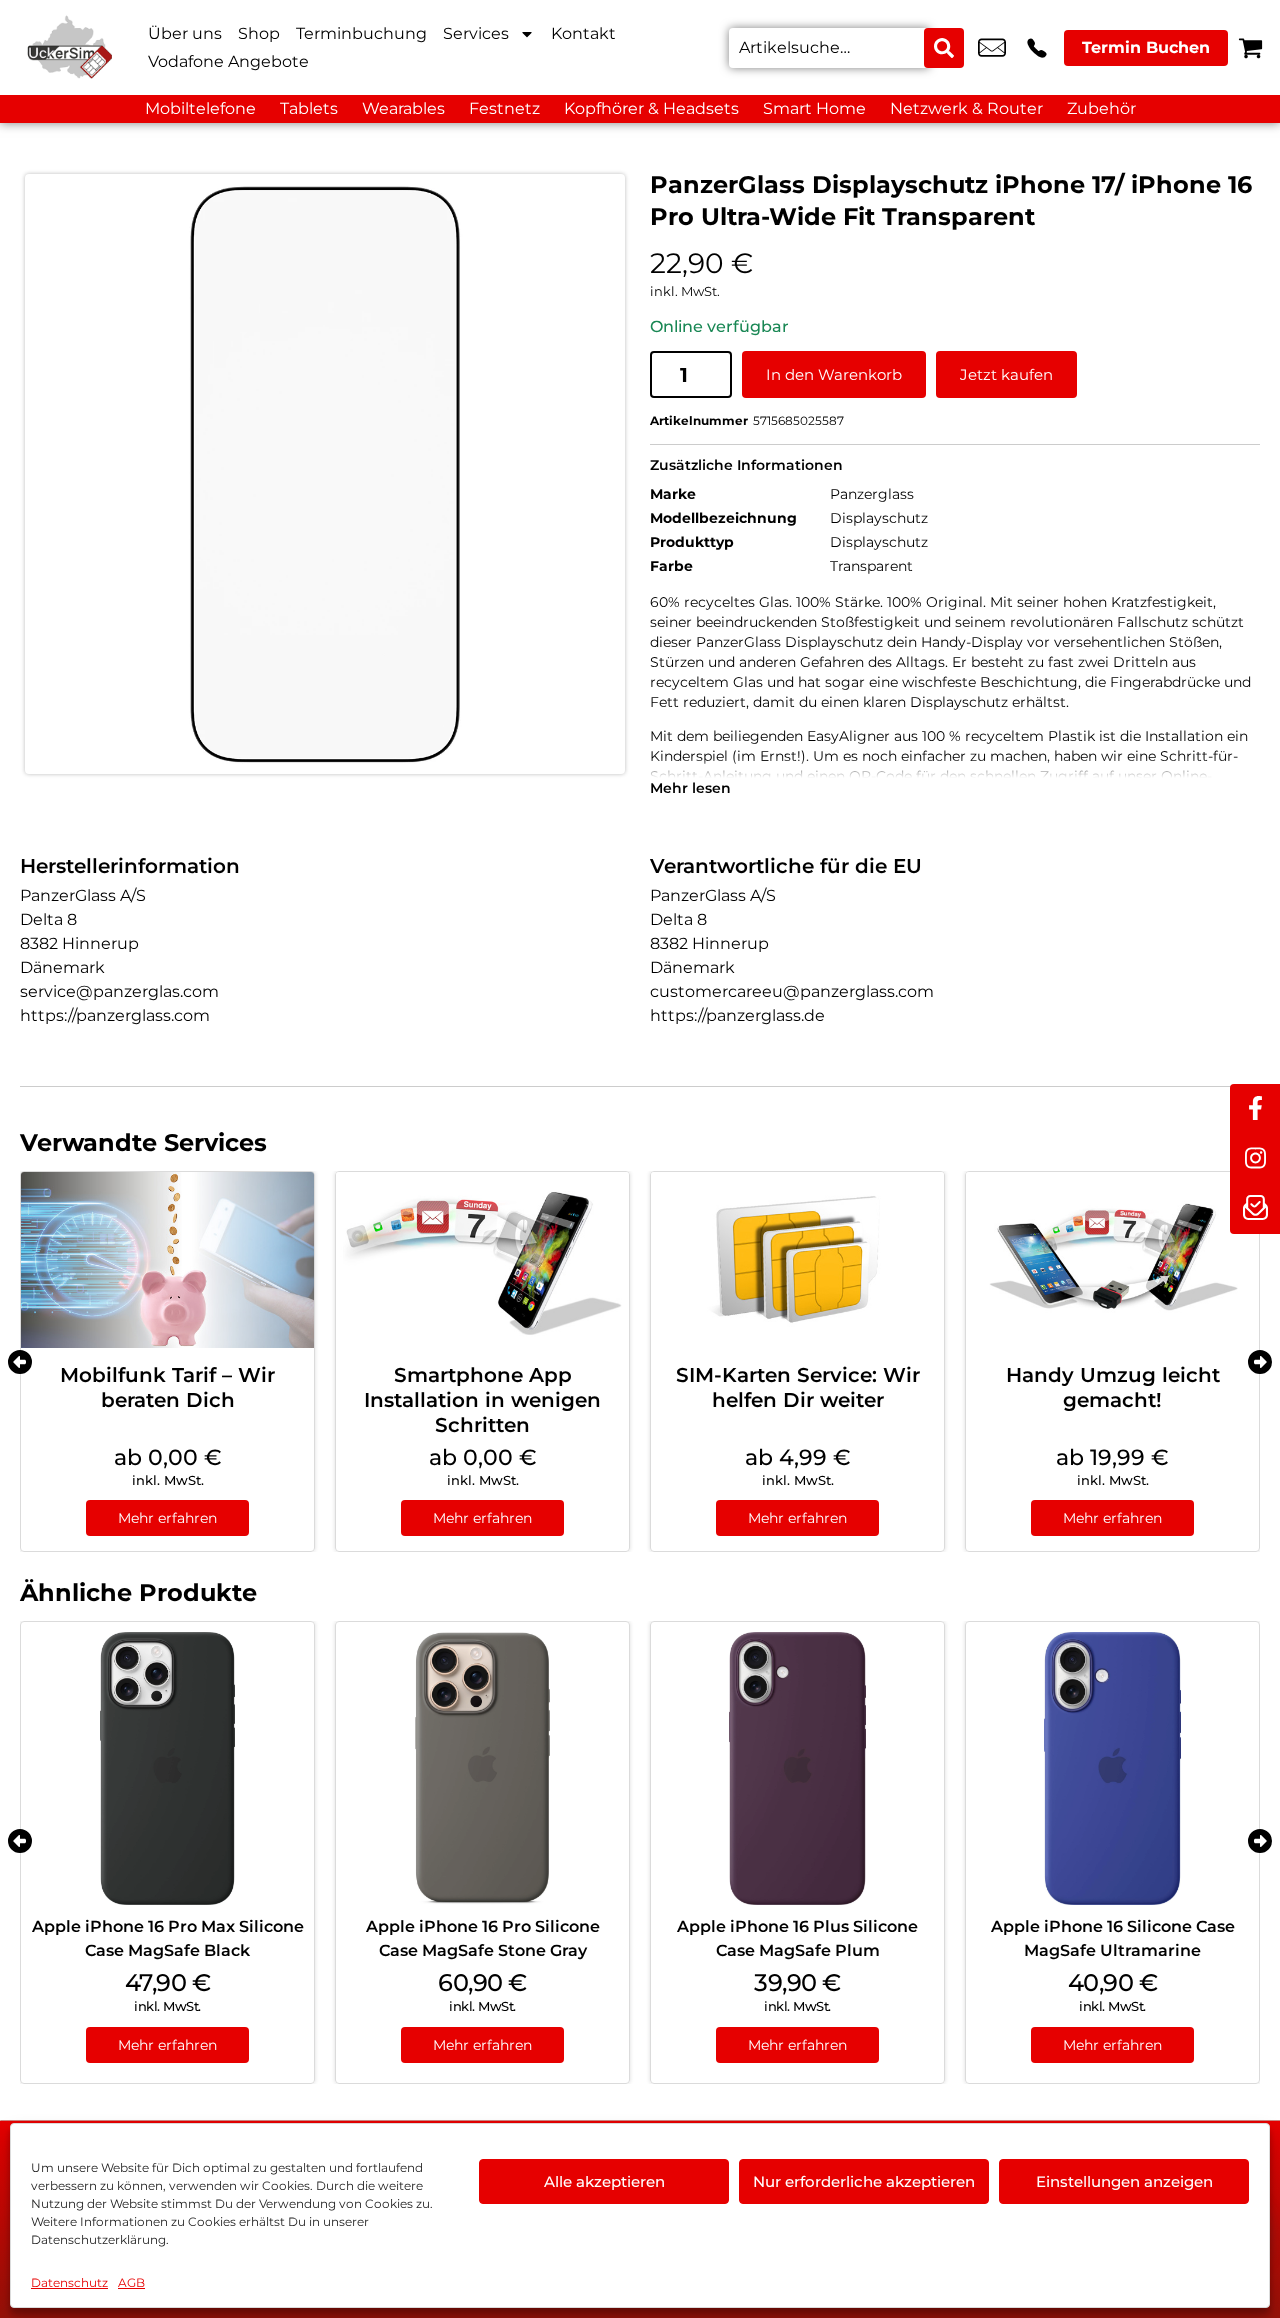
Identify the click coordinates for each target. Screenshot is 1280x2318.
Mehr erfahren (167, 1518)
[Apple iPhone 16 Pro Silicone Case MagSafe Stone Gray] (482, 1768)
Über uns (185, 33)
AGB (131, 2282)
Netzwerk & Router (966, 108)
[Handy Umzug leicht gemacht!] (1112, 1260)
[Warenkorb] (1250, 47)
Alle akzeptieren (604, 2181)
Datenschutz (69, 2282)
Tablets (309, 108)
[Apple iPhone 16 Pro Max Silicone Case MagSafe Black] (167, 1768)
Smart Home (814, 108)
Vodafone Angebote (228, 61)
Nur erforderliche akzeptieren (864, 2181)
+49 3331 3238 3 (1037, 48)
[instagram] (1255, 1159)
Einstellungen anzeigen (1124, 2181)
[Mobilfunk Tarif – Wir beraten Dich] (167, 1260)
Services (476, 33)
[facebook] (1255, 1109)
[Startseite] (70, 47)
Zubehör (1101, 108)
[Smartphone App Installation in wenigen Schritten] (482, 1260)
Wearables (403, 108)
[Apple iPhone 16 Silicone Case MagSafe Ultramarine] (1112, 1768)
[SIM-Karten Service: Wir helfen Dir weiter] (797, 1260)
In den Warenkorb (834, 374)
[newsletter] (1255, 1209)
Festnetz (504, 108)
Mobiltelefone (200, 108)
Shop (259, 33)
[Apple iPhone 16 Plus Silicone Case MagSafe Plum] (797, 1768)
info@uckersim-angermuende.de (992, 48)
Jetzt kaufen (1006, 374)
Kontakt (583, 33)
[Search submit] (944, 48)
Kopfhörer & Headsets (651, 108)
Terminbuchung (361, 33)
